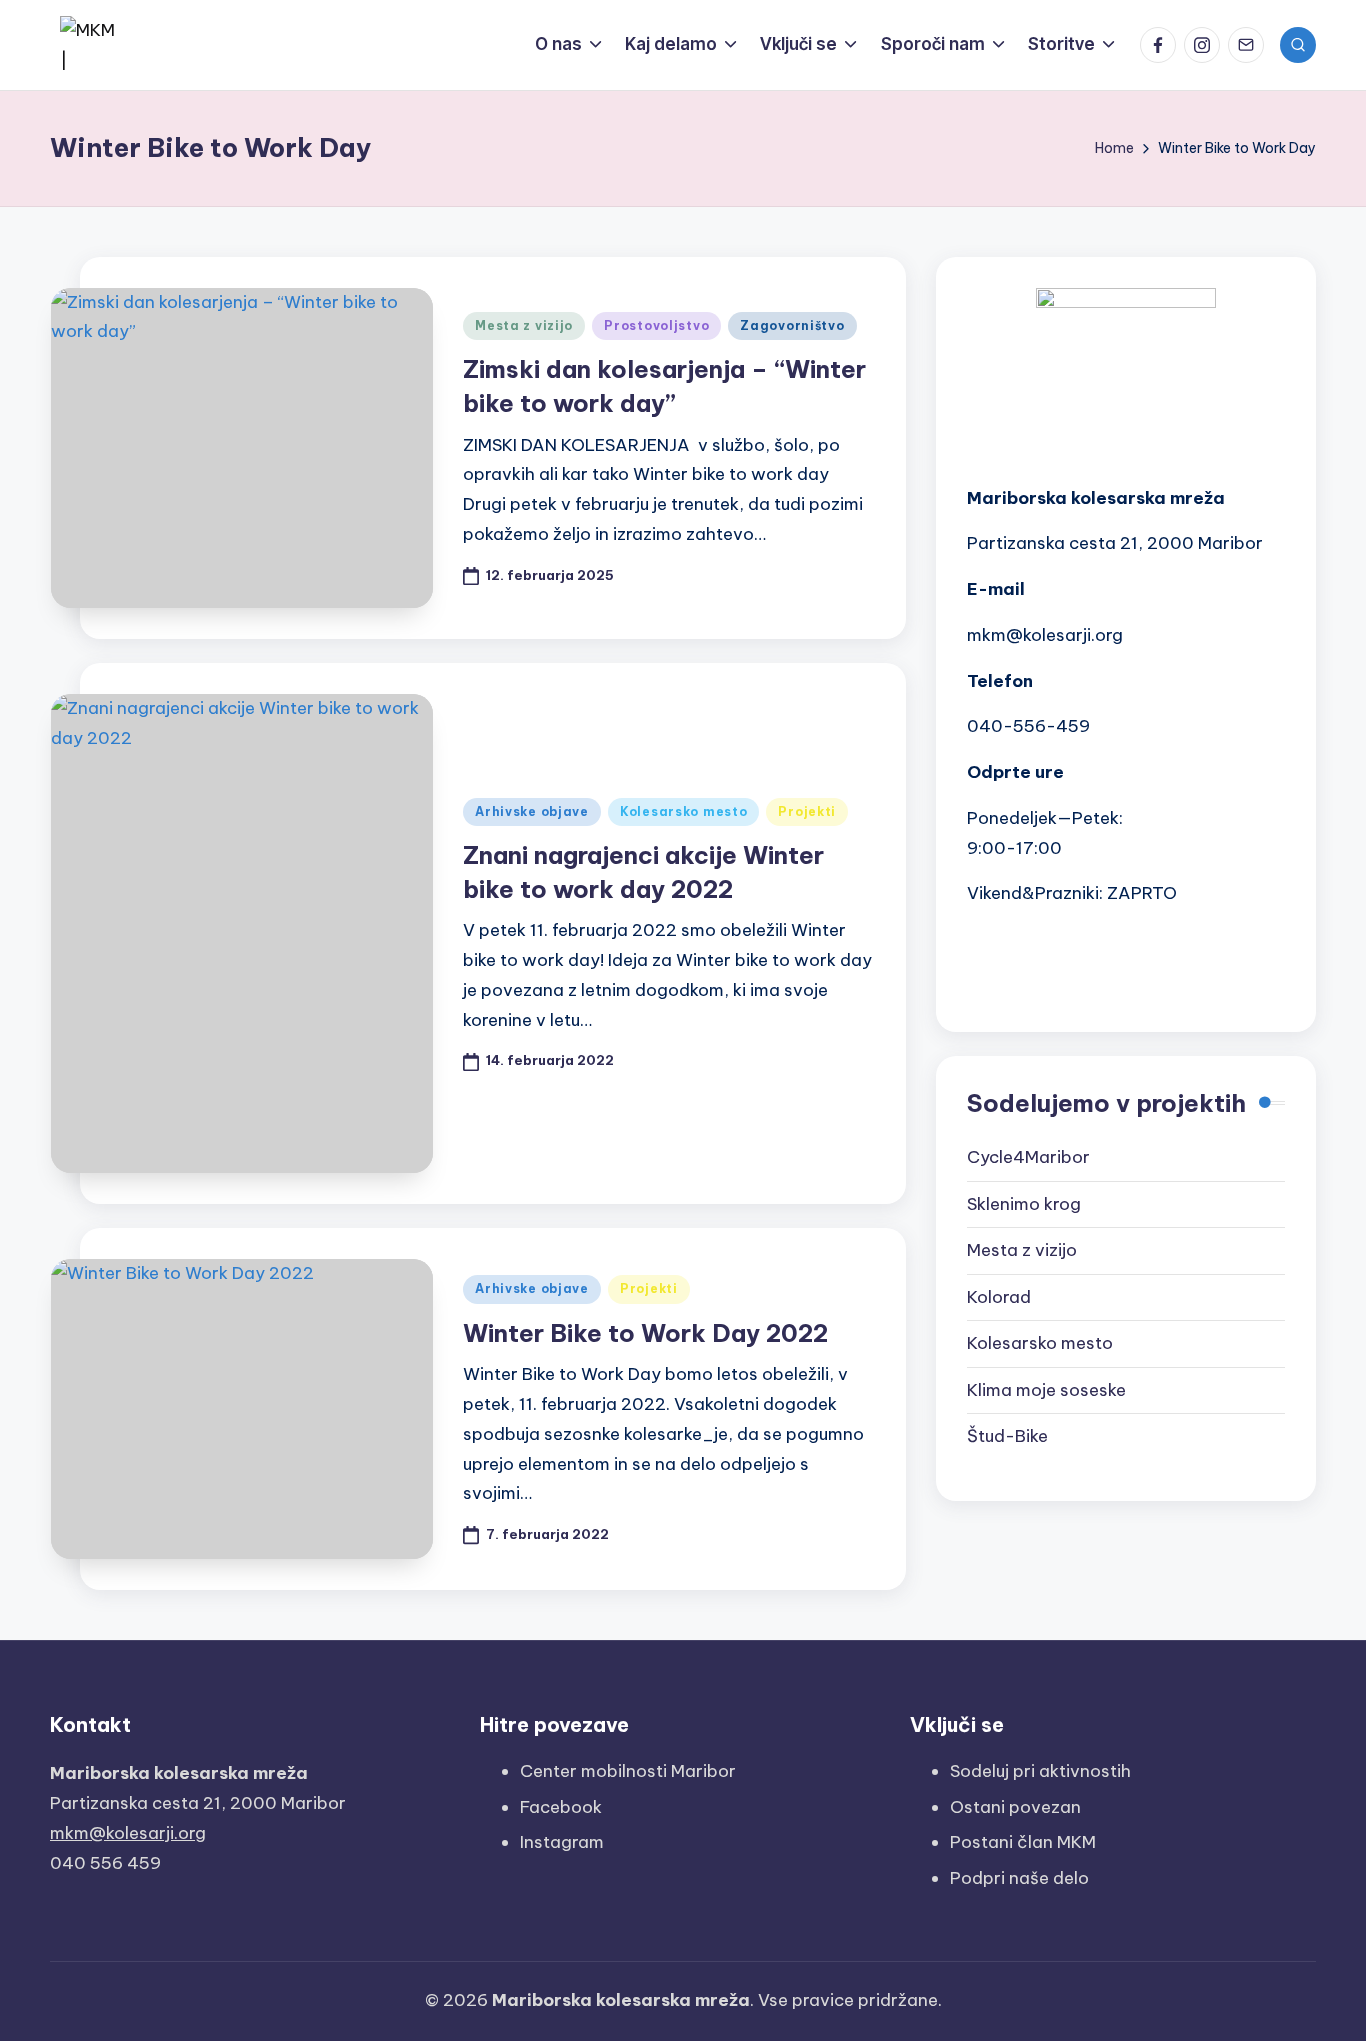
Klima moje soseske (1046, 1390)
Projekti (807, 811)
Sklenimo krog (1024, 1204)
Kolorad (999, 1297)
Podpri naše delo (1019, 1878)
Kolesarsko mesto (684, 811)
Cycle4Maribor (1028, 1157)
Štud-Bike (1007, 1436)
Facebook (561, 1807)
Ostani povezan (1015, 1807)
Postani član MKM (1023, 1842)
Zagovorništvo (792, 325)
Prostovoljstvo (656, 325)
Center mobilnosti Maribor (628, 1771)
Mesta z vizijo (524, 325)
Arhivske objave (532, 811)
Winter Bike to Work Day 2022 (645, 1333)
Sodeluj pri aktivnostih (1040, 1771)
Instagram (562, 1842)
